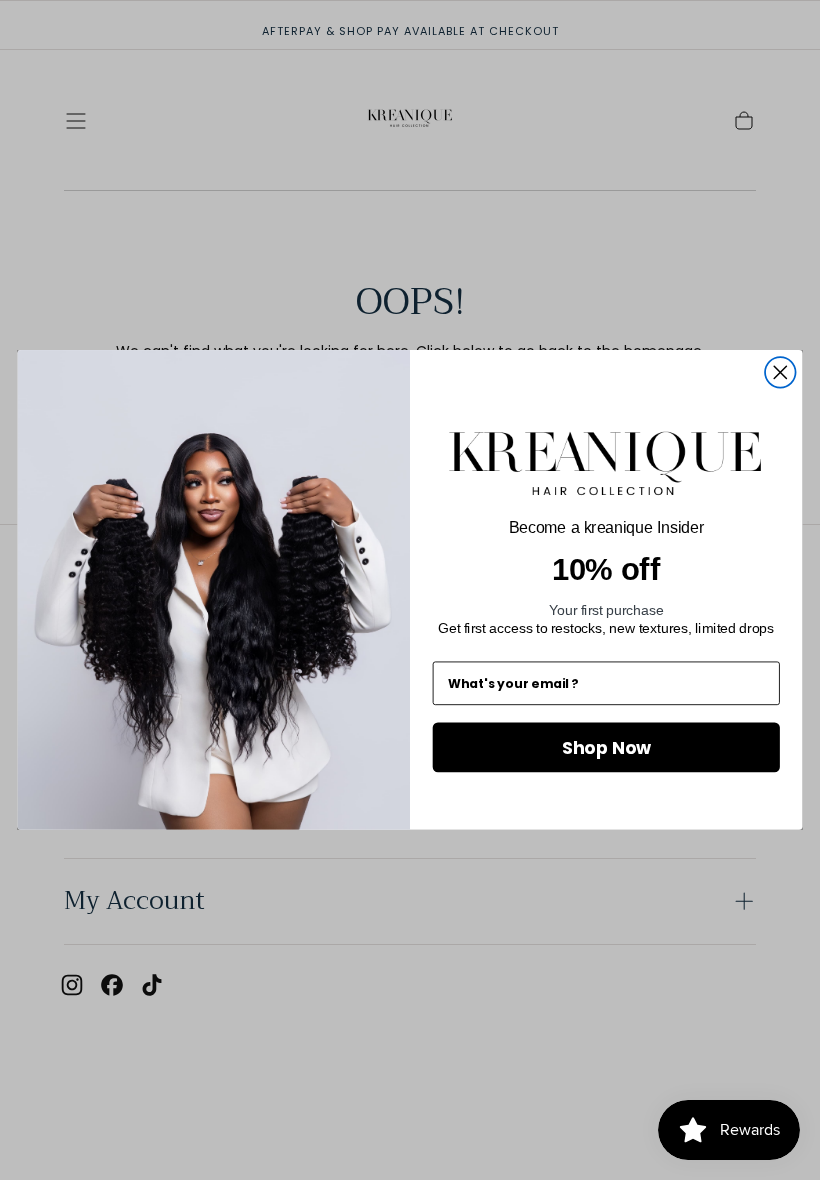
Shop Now (606, 747)
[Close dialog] (780, 372)
